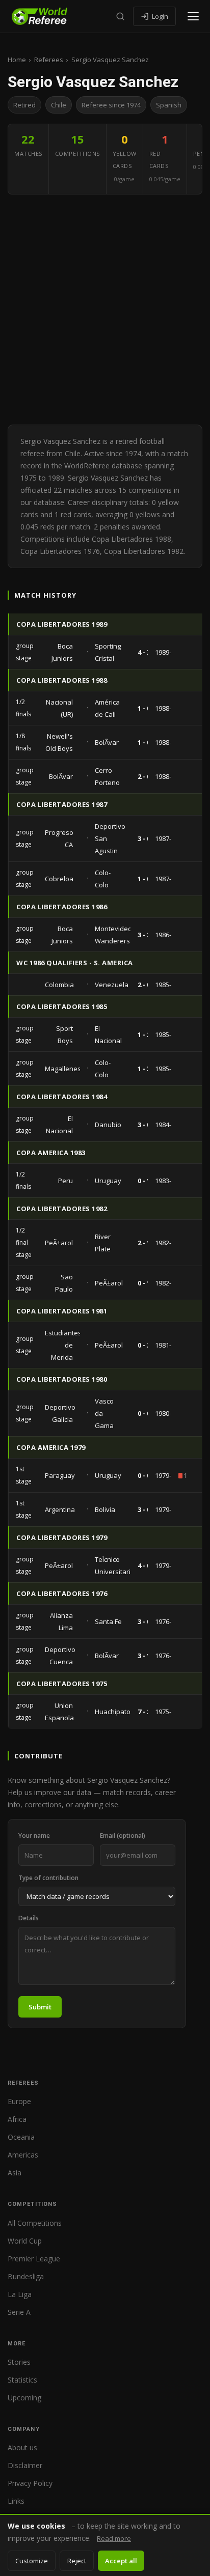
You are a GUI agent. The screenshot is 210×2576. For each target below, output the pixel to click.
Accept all (121, 2561)
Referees (49, 60)
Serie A (19, 2312)
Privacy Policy (30, 2483)
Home (17, 60)
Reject (77, 2561)
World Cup (25, 2241)
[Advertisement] (105, 310)
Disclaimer (25, 2465)
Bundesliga (26, 2276)
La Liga (20, 2294)
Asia (15, 2173)
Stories (19, 2362)
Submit (40, 2007)
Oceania (21, 2137)
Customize (32, 2561)
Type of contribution (48, 1878)
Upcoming (24, 2398)
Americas (23, 2155)
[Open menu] (193, 16)
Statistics (22, 2380)
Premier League (34, 2259)
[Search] (120, 16)
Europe (19, 2101)
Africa (17, 2119)
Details (29, 1918)
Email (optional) (123, 1836)
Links (16, 2501)
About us (22, 2447)
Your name (34, 1836)
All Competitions (35, 2223)
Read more (114, 2538)
